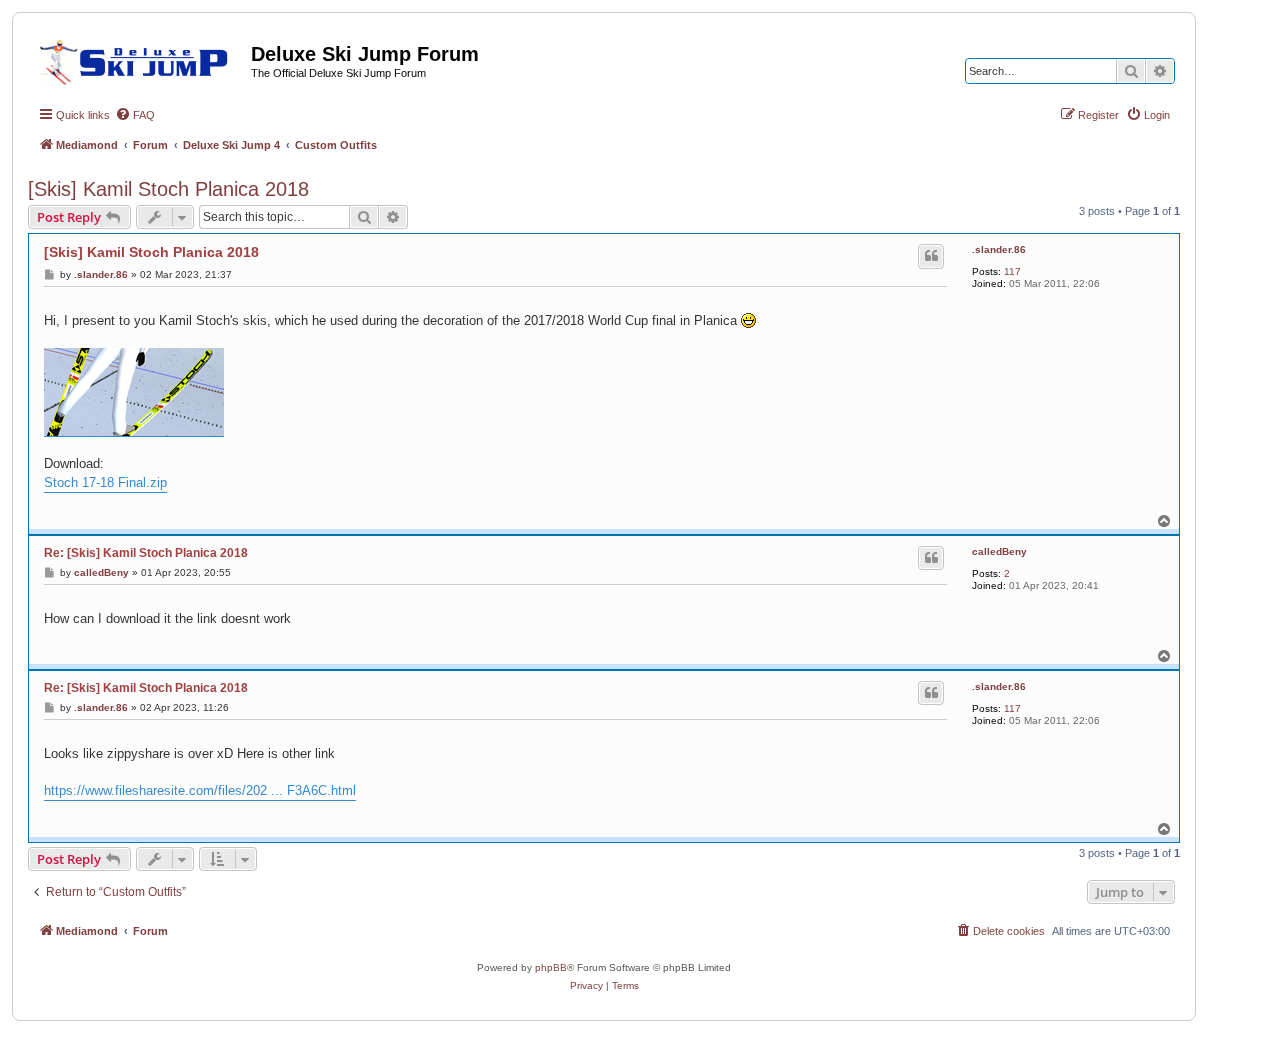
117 (1012, 271)
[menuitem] (135, 115)
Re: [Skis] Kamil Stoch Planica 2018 (146, 553)
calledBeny (999, 551)
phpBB (551, 967)
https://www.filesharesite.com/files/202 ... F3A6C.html (200, 790)
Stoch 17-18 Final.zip (105, 482)
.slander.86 (999, 249)
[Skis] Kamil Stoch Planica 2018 (168, 189)
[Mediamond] (139, 59)
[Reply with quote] (931, 256)
